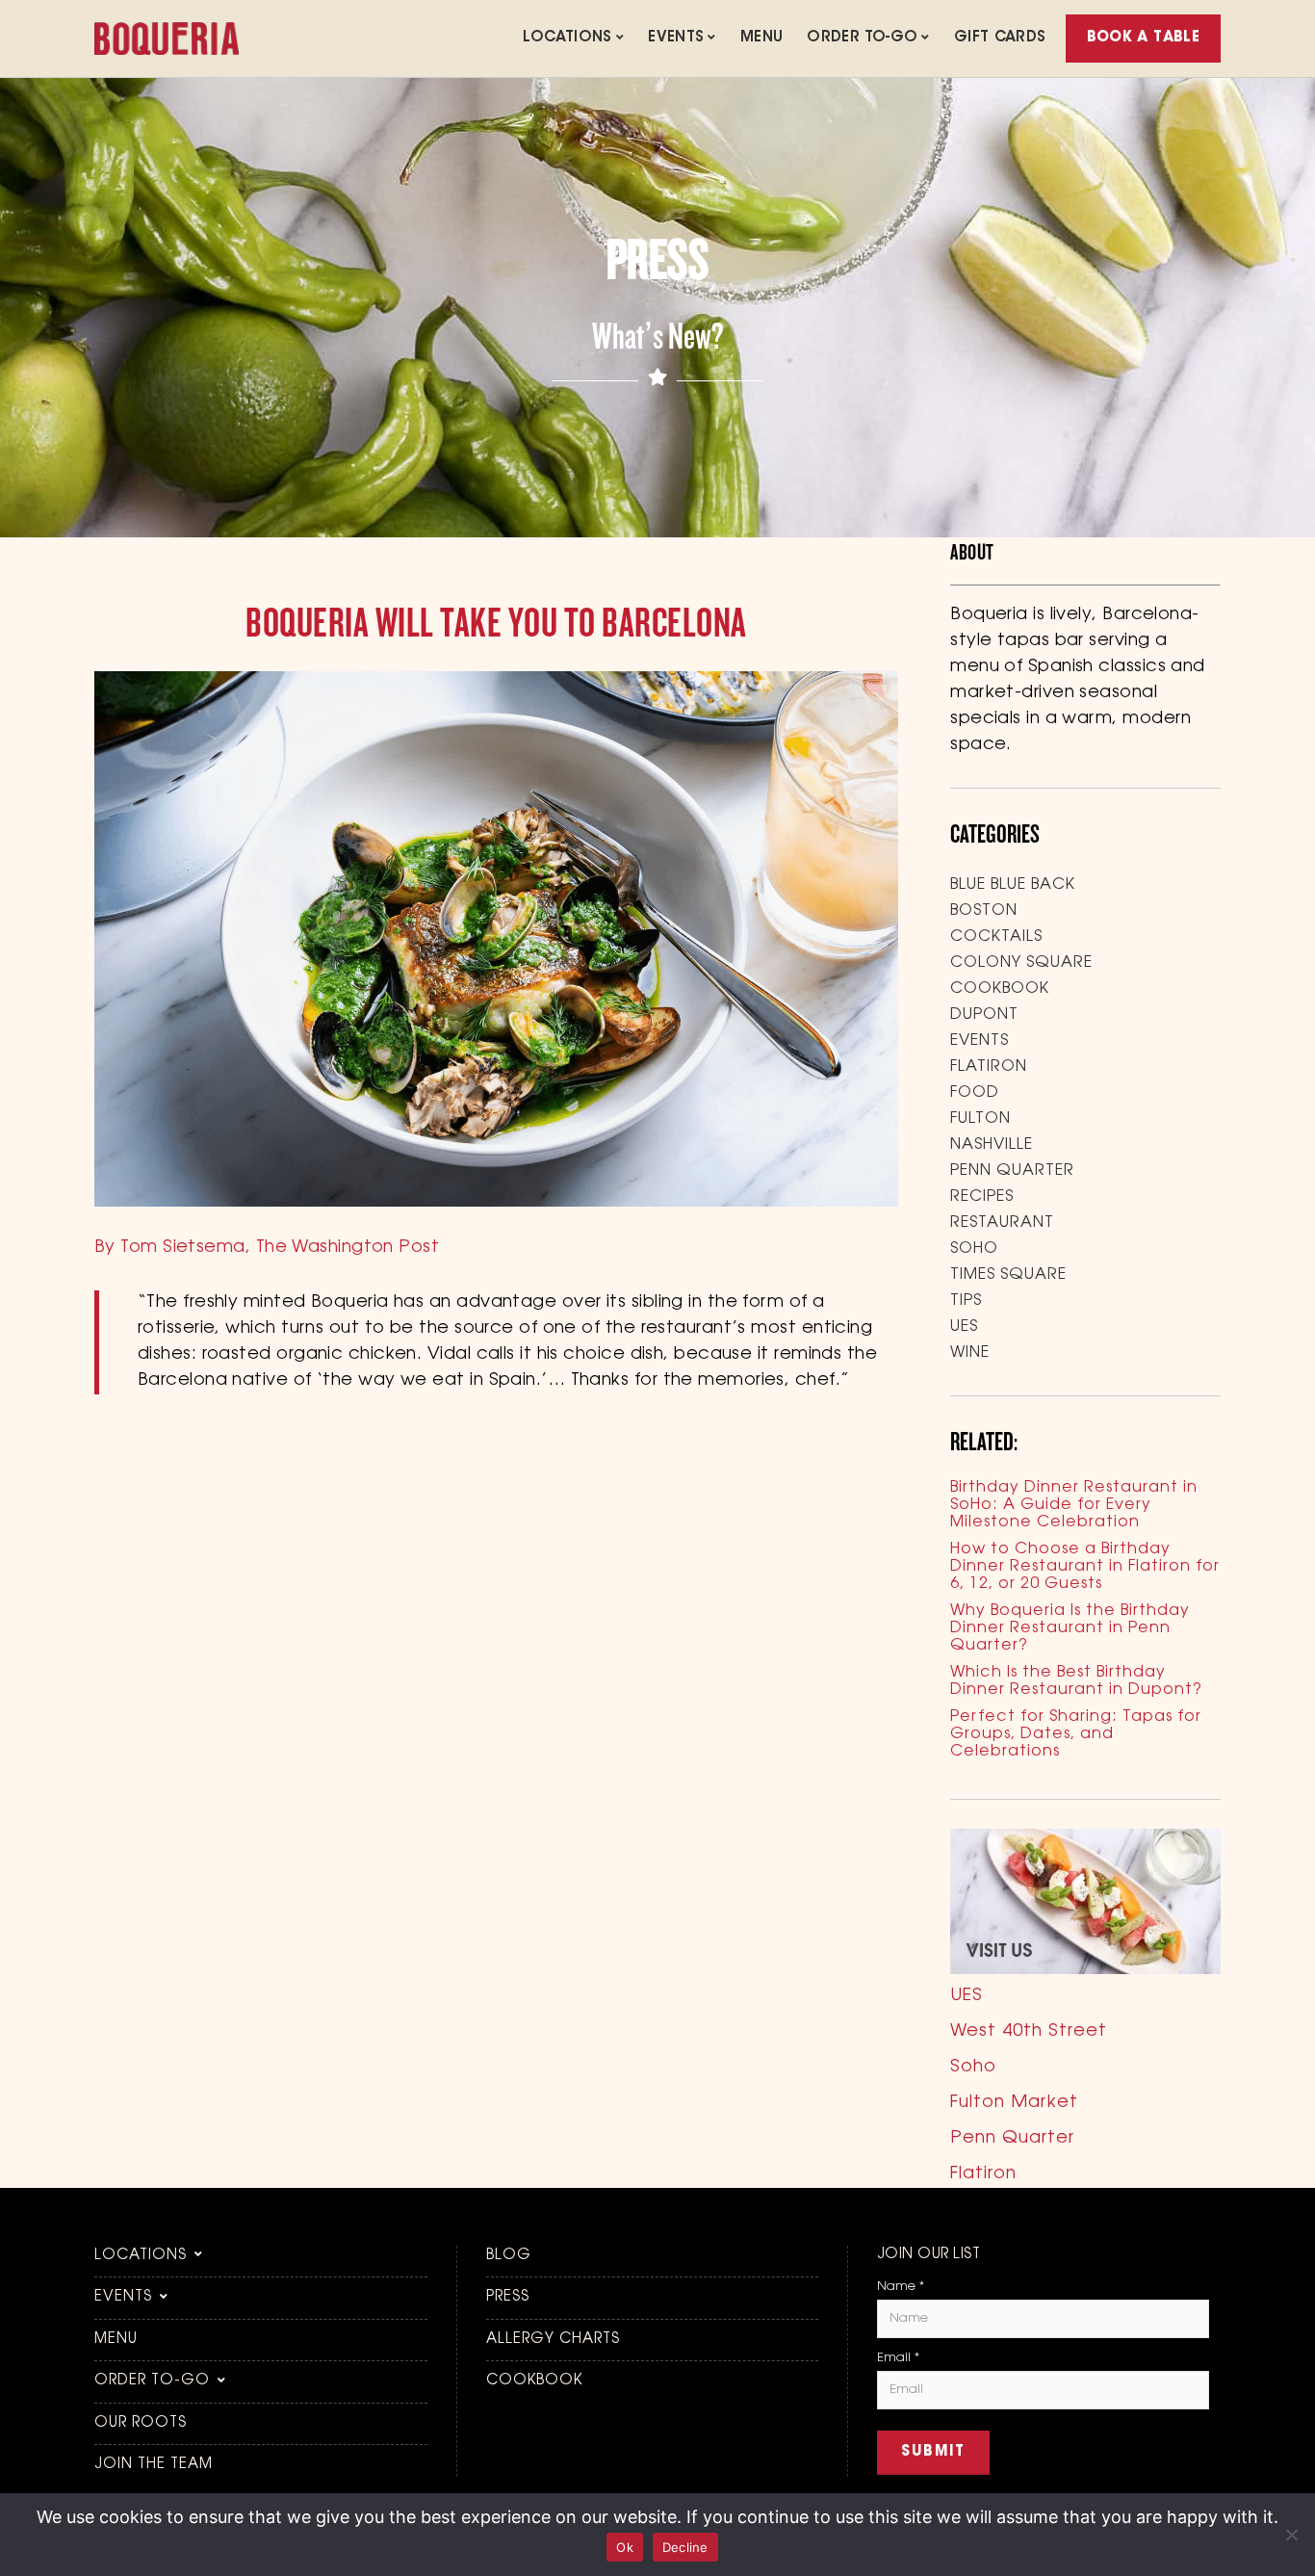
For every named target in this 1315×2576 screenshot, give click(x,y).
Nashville (992, 1145)
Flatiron (989, 1067)
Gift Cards (1000, 38)
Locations (567, 38)
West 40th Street (1029, 2032)
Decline (685, 2547)
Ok (625, 2547)
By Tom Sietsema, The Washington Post (267, 1248)
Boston (984, 911)
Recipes (982, 1197)
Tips (966, 1301)
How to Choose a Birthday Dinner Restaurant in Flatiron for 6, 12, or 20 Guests (1085, 1567)
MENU (762, 38)
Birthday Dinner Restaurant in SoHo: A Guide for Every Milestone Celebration (1074, 1505)
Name (901, 2287)
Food (975, 1093)
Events (676, 38)
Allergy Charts (553, 2340)
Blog (509, 2256)
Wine (970, 1353)
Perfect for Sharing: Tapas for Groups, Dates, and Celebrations (1076, 1734)
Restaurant (1002, 1223)
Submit (933, 2452)
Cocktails (996, 937)
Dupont (984, 1015)
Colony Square (1021, 963)
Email (898, 2358)
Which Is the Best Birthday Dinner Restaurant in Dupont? (1076, 1681)
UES (964, 1327)
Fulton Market (1014, 2103)
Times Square (1008, 1275)
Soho (974, 1249)
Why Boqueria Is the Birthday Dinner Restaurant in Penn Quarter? (1070, 1628)
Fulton (980, 1119)
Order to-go (862, 38)
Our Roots (141, 2423)
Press (508, 2297)
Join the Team (154, 2465)
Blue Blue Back (1013, 885)
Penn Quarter (1012, 1171)
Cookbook (1000, 989)
